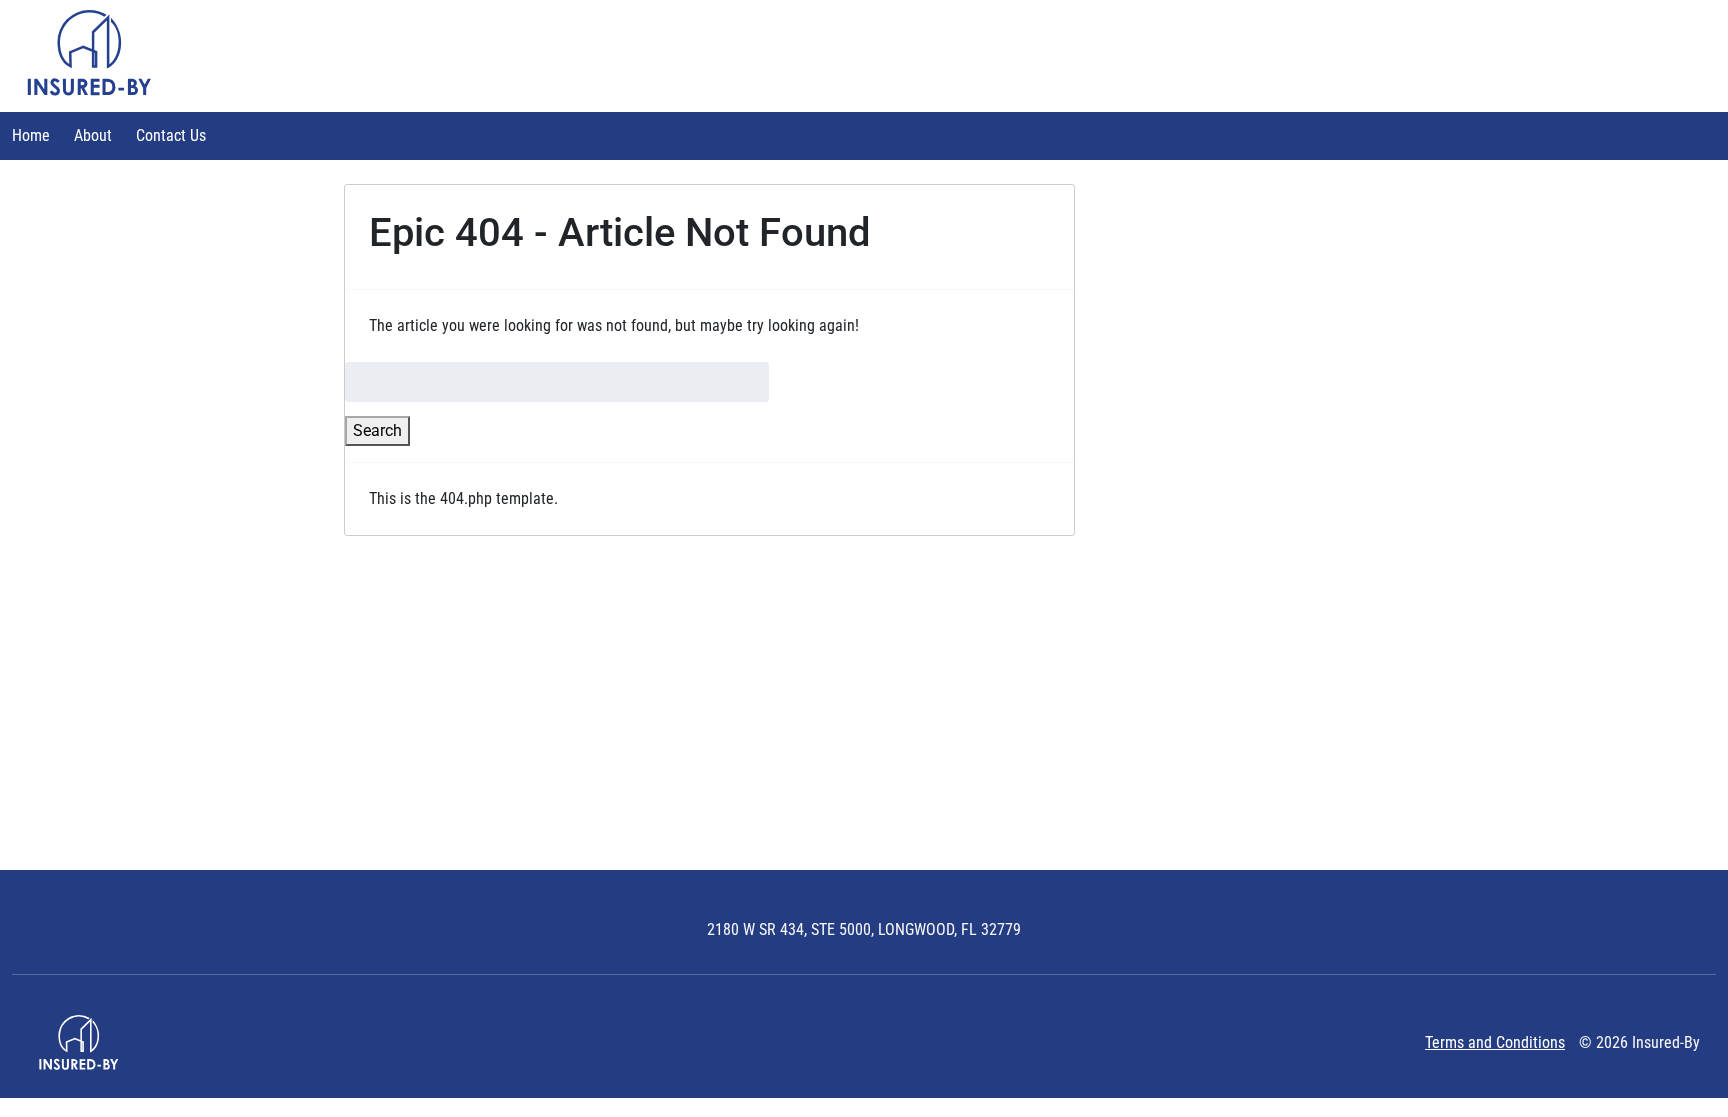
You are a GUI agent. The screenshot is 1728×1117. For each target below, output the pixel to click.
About (93, 135)
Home (31, 135)
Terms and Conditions (1495, 1042)
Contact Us (171, 135)
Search (377, 430)
